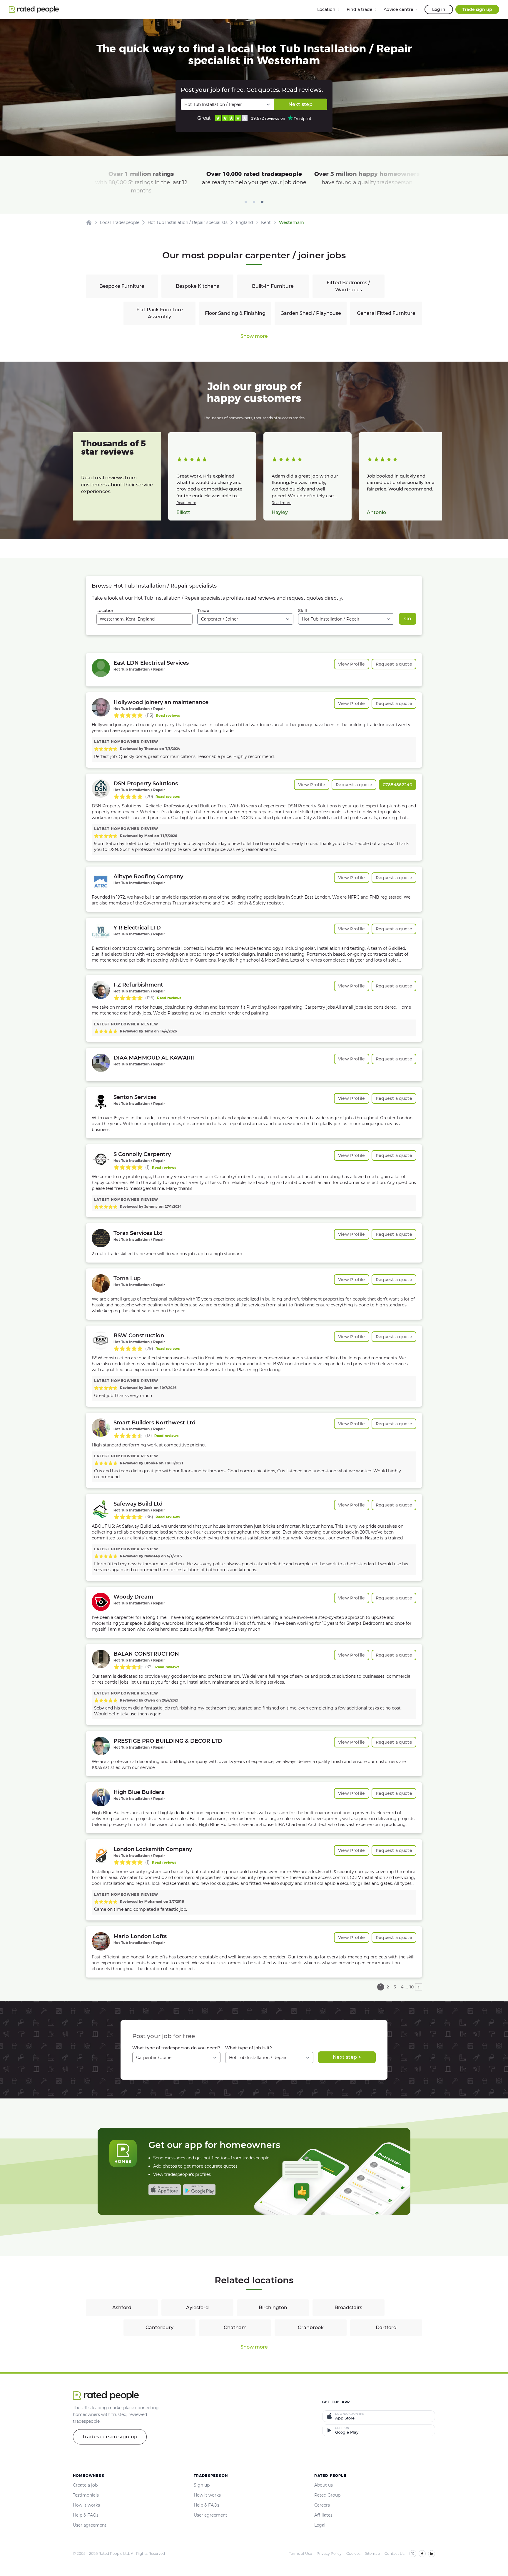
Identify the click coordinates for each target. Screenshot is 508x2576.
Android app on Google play (199, 2190)
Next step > (347, 2057)
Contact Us (395, 2553)
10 (412, 1987)
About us (324, 2485)
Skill (303, 611)
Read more (186, 503)
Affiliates (323, 2515)
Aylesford (197, 2308)
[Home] (89, 222)
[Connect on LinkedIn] (432, 2554)
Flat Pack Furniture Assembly (160, 313)
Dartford (386, 2328)
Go (408, 619)
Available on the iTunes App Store (165, 2190)
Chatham (235, 2328)
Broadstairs (348, 2308)
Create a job (85, 2485)
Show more (254, 336)
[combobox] (144, 619)
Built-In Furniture (273, 286)
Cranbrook (311, 2328)
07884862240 (397, 785)
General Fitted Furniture (386, 313)
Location (106, 611)
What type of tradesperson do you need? (176, 2048)
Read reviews (168, 715)
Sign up (202, 2485)
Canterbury (159, 2328)
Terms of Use (300, 2553)
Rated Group (327, 2495)
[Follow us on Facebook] (422, 2554)
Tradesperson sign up (110, 2437)
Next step (300, 104)
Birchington (273, 2308)
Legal (320, 2525)
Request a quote (394, 664)
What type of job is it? (249, 2048)
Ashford (122, 2308)
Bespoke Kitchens (197, 286)
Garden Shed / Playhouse (311, 313)
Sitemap (372, 2553)
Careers (322, 2505)
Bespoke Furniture (122, 286)
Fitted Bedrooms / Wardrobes (348, 286)
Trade (203, 611)
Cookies (353, 2553)
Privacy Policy (329, 2553)
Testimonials (86, 2495)
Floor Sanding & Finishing (235, 313)
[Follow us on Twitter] (413, 2554)
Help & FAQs (86, 2515)
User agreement (90, 2525)
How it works (86, 2505)
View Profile (352, 664)
